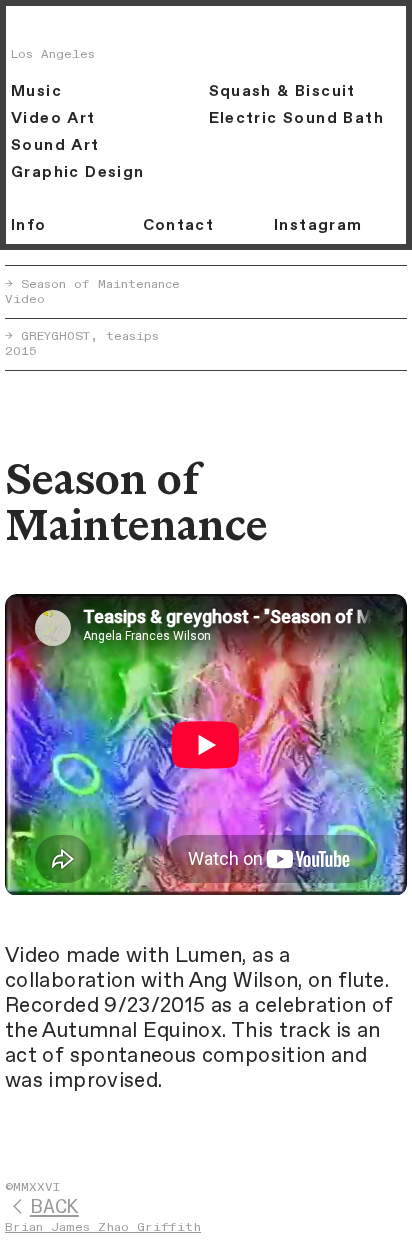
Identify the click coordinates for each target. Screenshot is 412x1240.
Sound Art (55, 145)
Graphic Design (77, 172)
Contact (179, 225)
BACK (54, 1207)
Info (29, 225)
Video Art (53, 118)
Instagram (318, 225)
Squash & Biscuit (282, 91)
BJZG (49, 28)
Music (36, 91)
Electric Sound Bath (296, 118)
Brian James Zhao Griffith (103, 1227)
